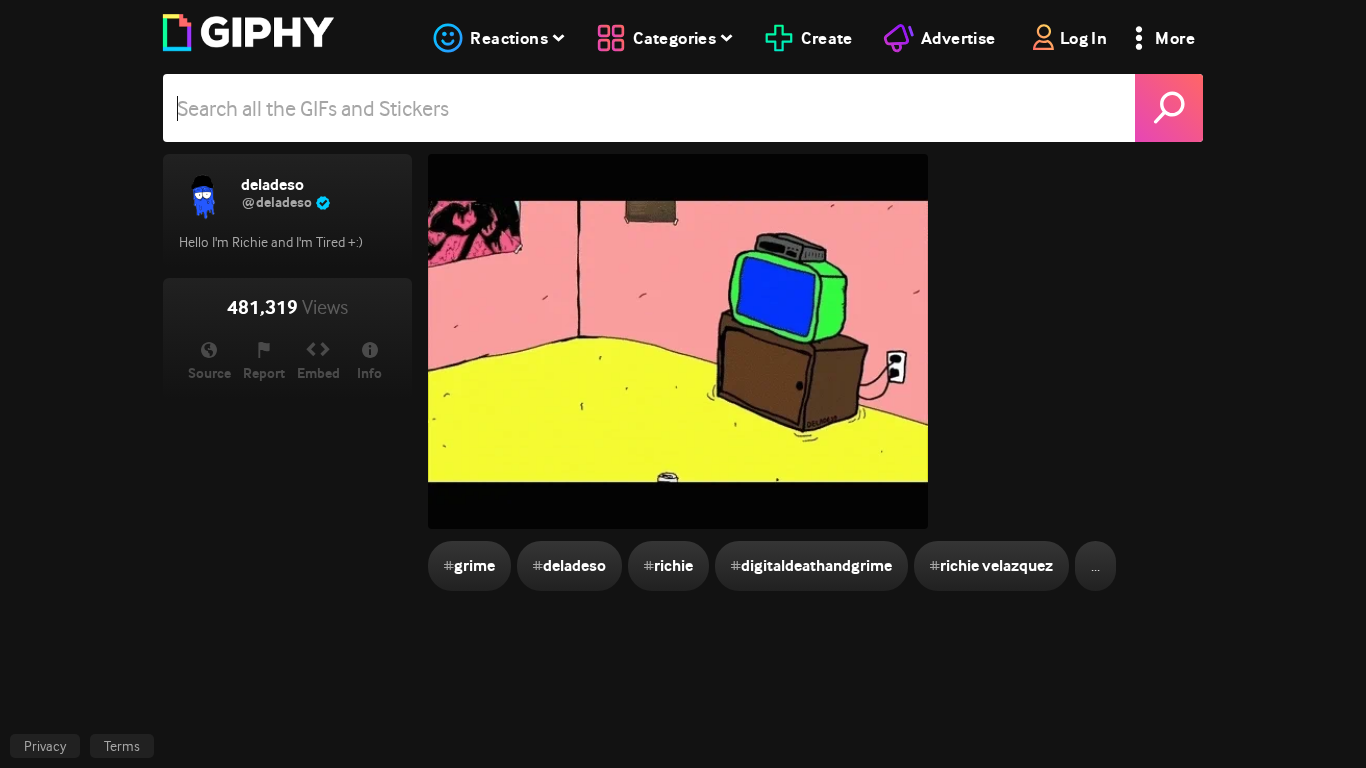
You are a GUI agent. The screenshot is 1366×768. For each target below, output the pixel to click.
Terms (122, 746)
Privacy (45, 746)
